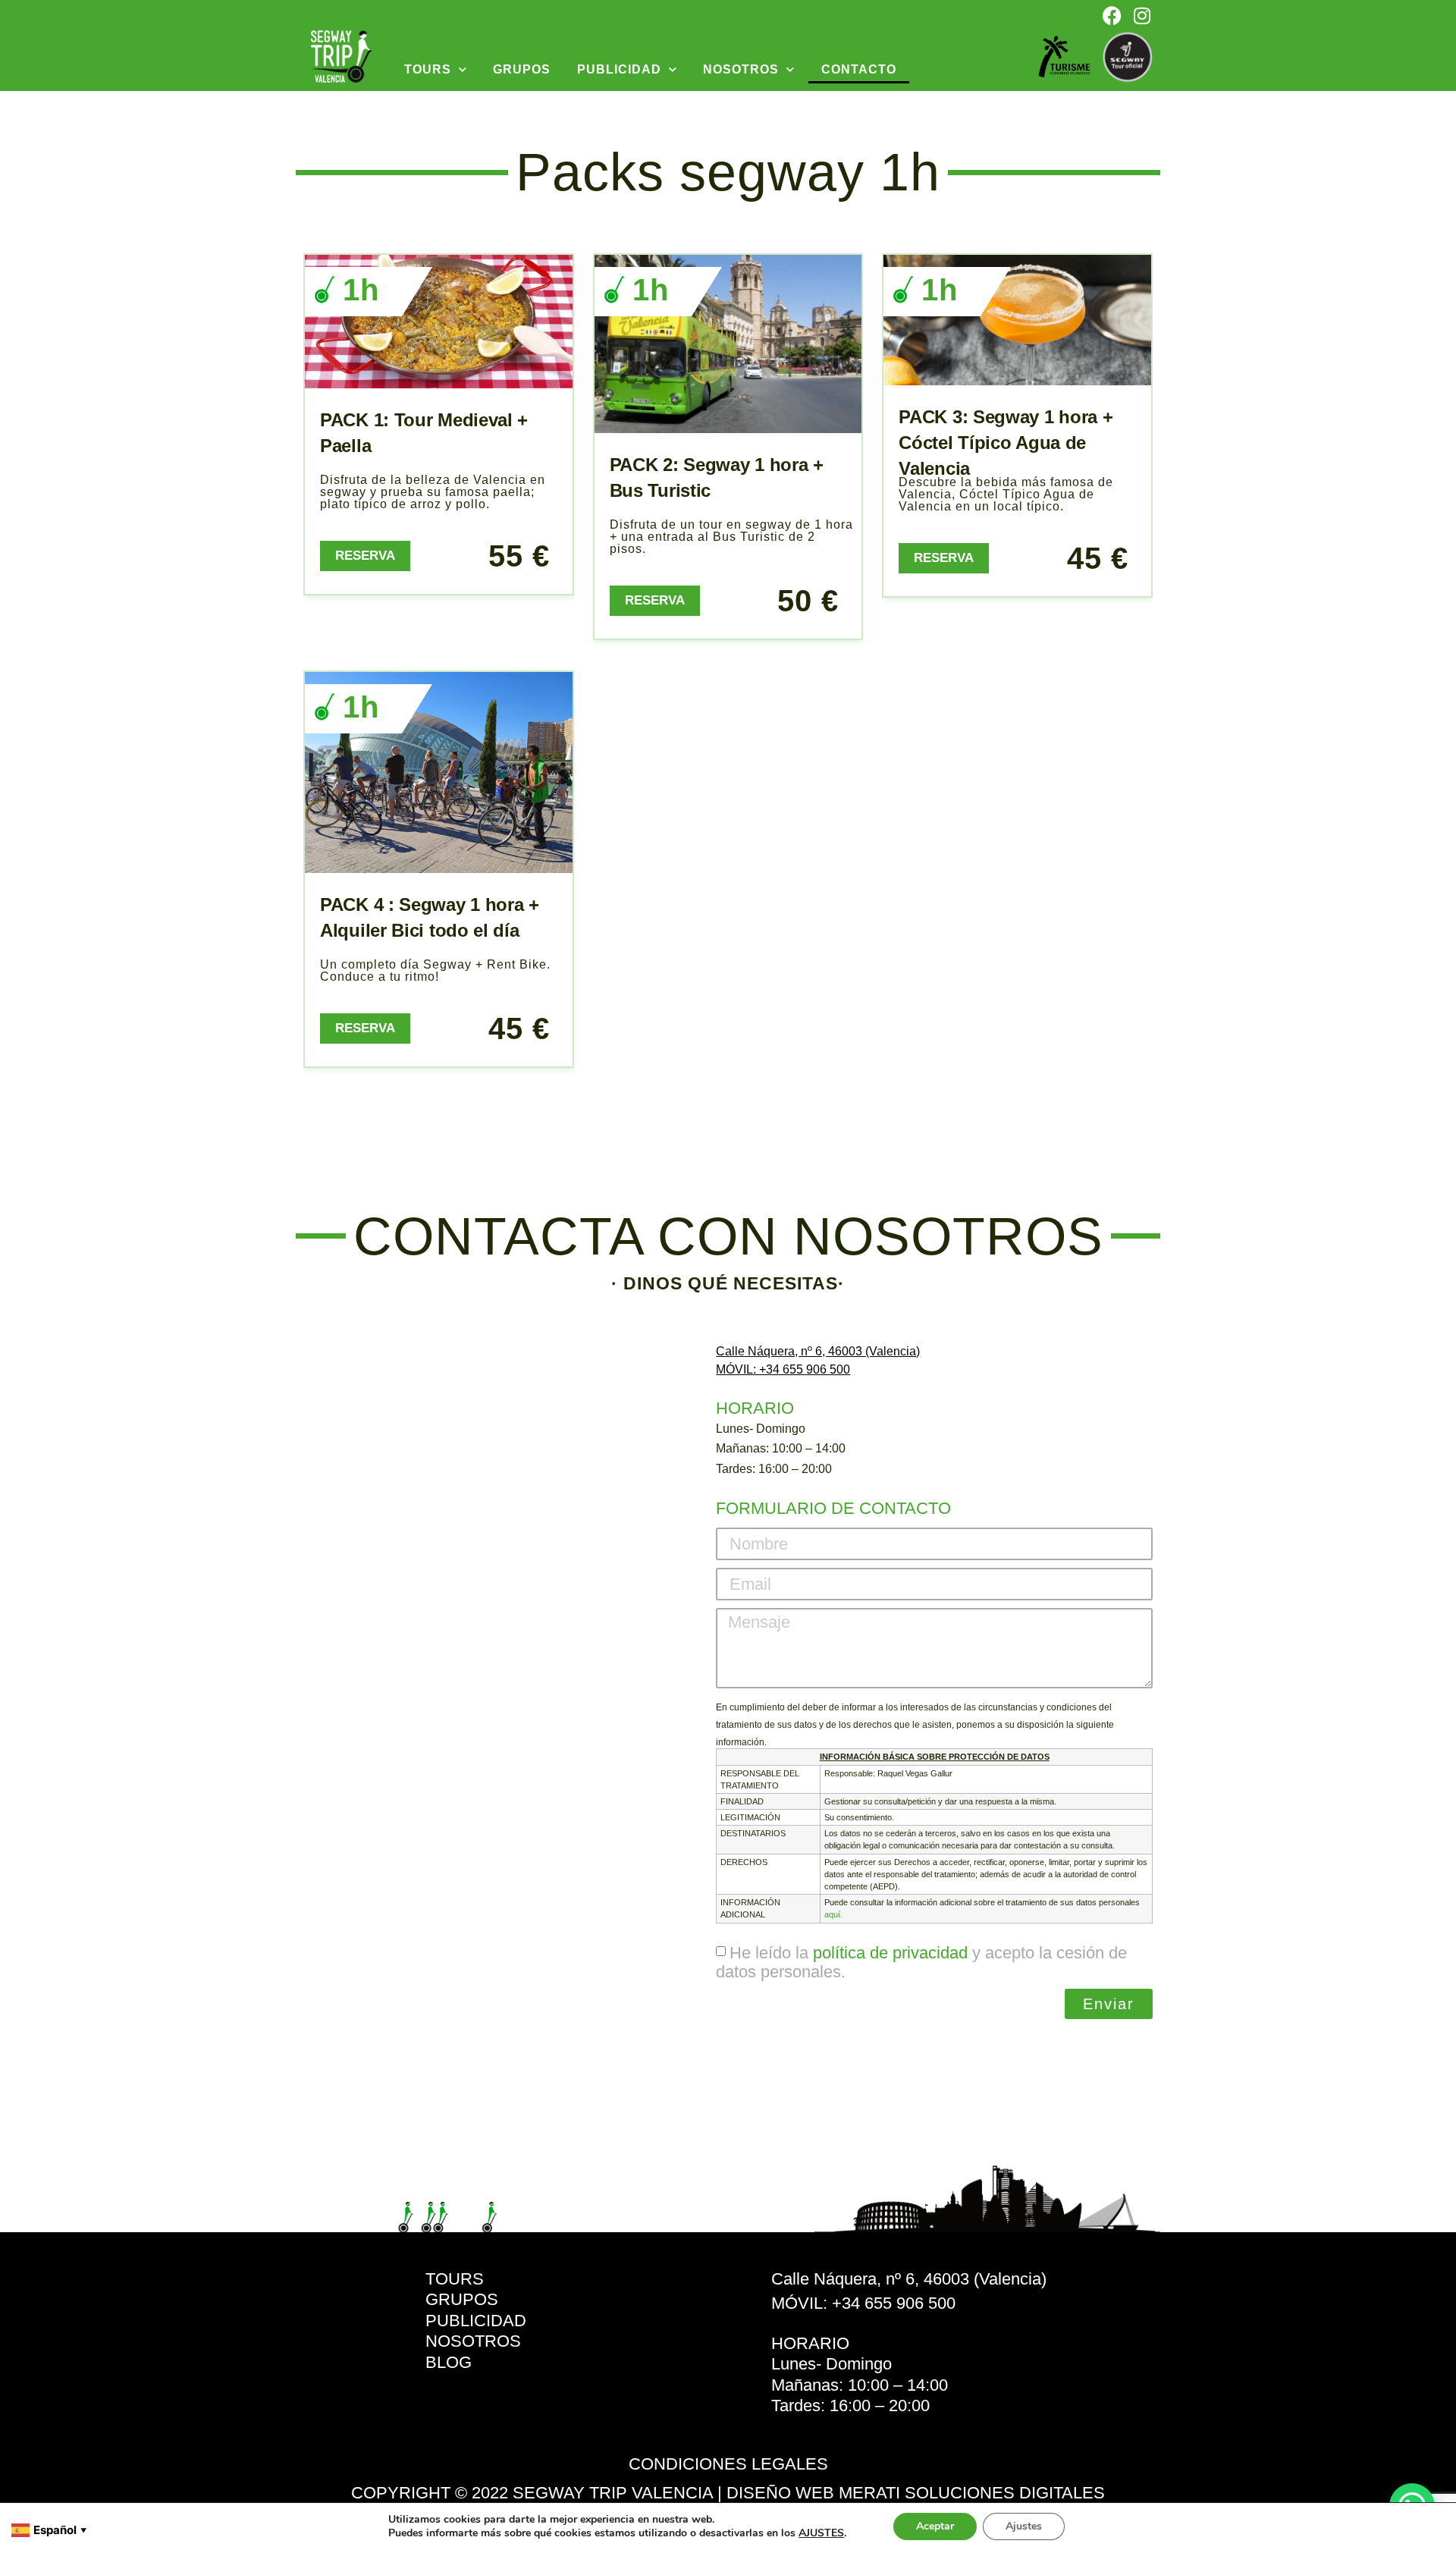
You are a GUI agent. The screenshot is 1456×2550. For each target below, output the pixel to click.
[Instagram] (1142, 15)
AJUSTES (821, 2533)
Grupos (522, 69)
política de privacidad (890, 1953)
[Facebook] (1112, 15)
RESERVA (365, 556)
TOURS (428, 69)
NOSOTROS (741, 69)
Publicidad (619, 69)
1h (361, 290)
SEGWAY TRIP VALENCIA (613, 2493)
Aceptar (935, 2526)
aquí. (833, 1914)
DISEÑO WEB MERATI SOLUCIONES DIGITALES (916, 2493)
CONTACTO (859, 69)
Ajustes (1024, 2526)
